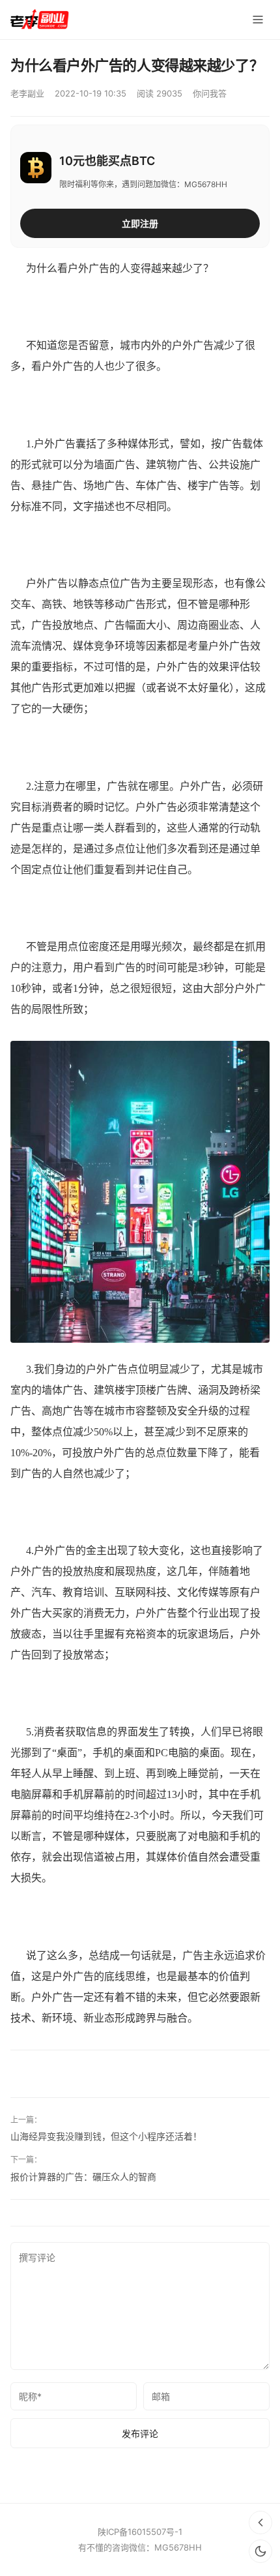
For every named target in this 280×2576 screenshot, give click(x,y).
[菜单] (258, 20)
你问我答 (210, 93)
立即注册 (140, 223)
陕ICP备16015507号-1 (140, 2532)
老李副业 (27, 93)
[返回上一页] (260, 2523)
